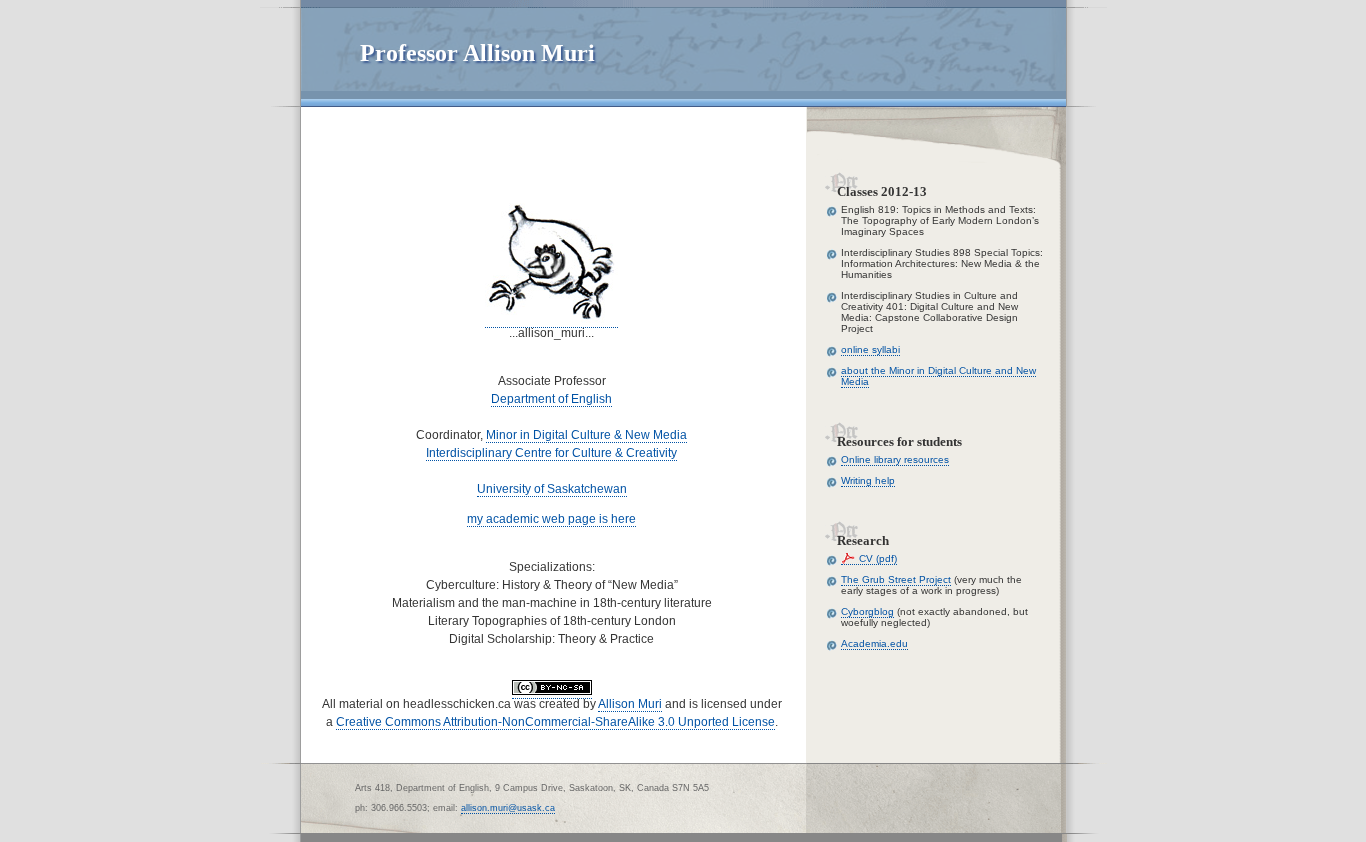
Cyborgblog (867, 611)
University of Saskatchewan (552, 489)
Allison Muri (630, 704)
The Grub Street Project (896, 579)
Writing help (868, 480)
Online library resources (895, 459)
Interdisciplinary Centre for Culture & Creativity (551, 453)
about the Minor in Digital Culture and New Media (938, 376)
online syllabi (870, 349)
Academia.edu (874, 643)
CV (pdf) (878, 558)
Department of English (551, 399)
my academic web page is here (551, 519)
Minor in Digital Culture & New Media (586, 435)
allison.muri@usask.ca (508, 808)
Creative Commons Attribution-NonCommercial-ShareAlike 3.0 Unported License (555, 722)
